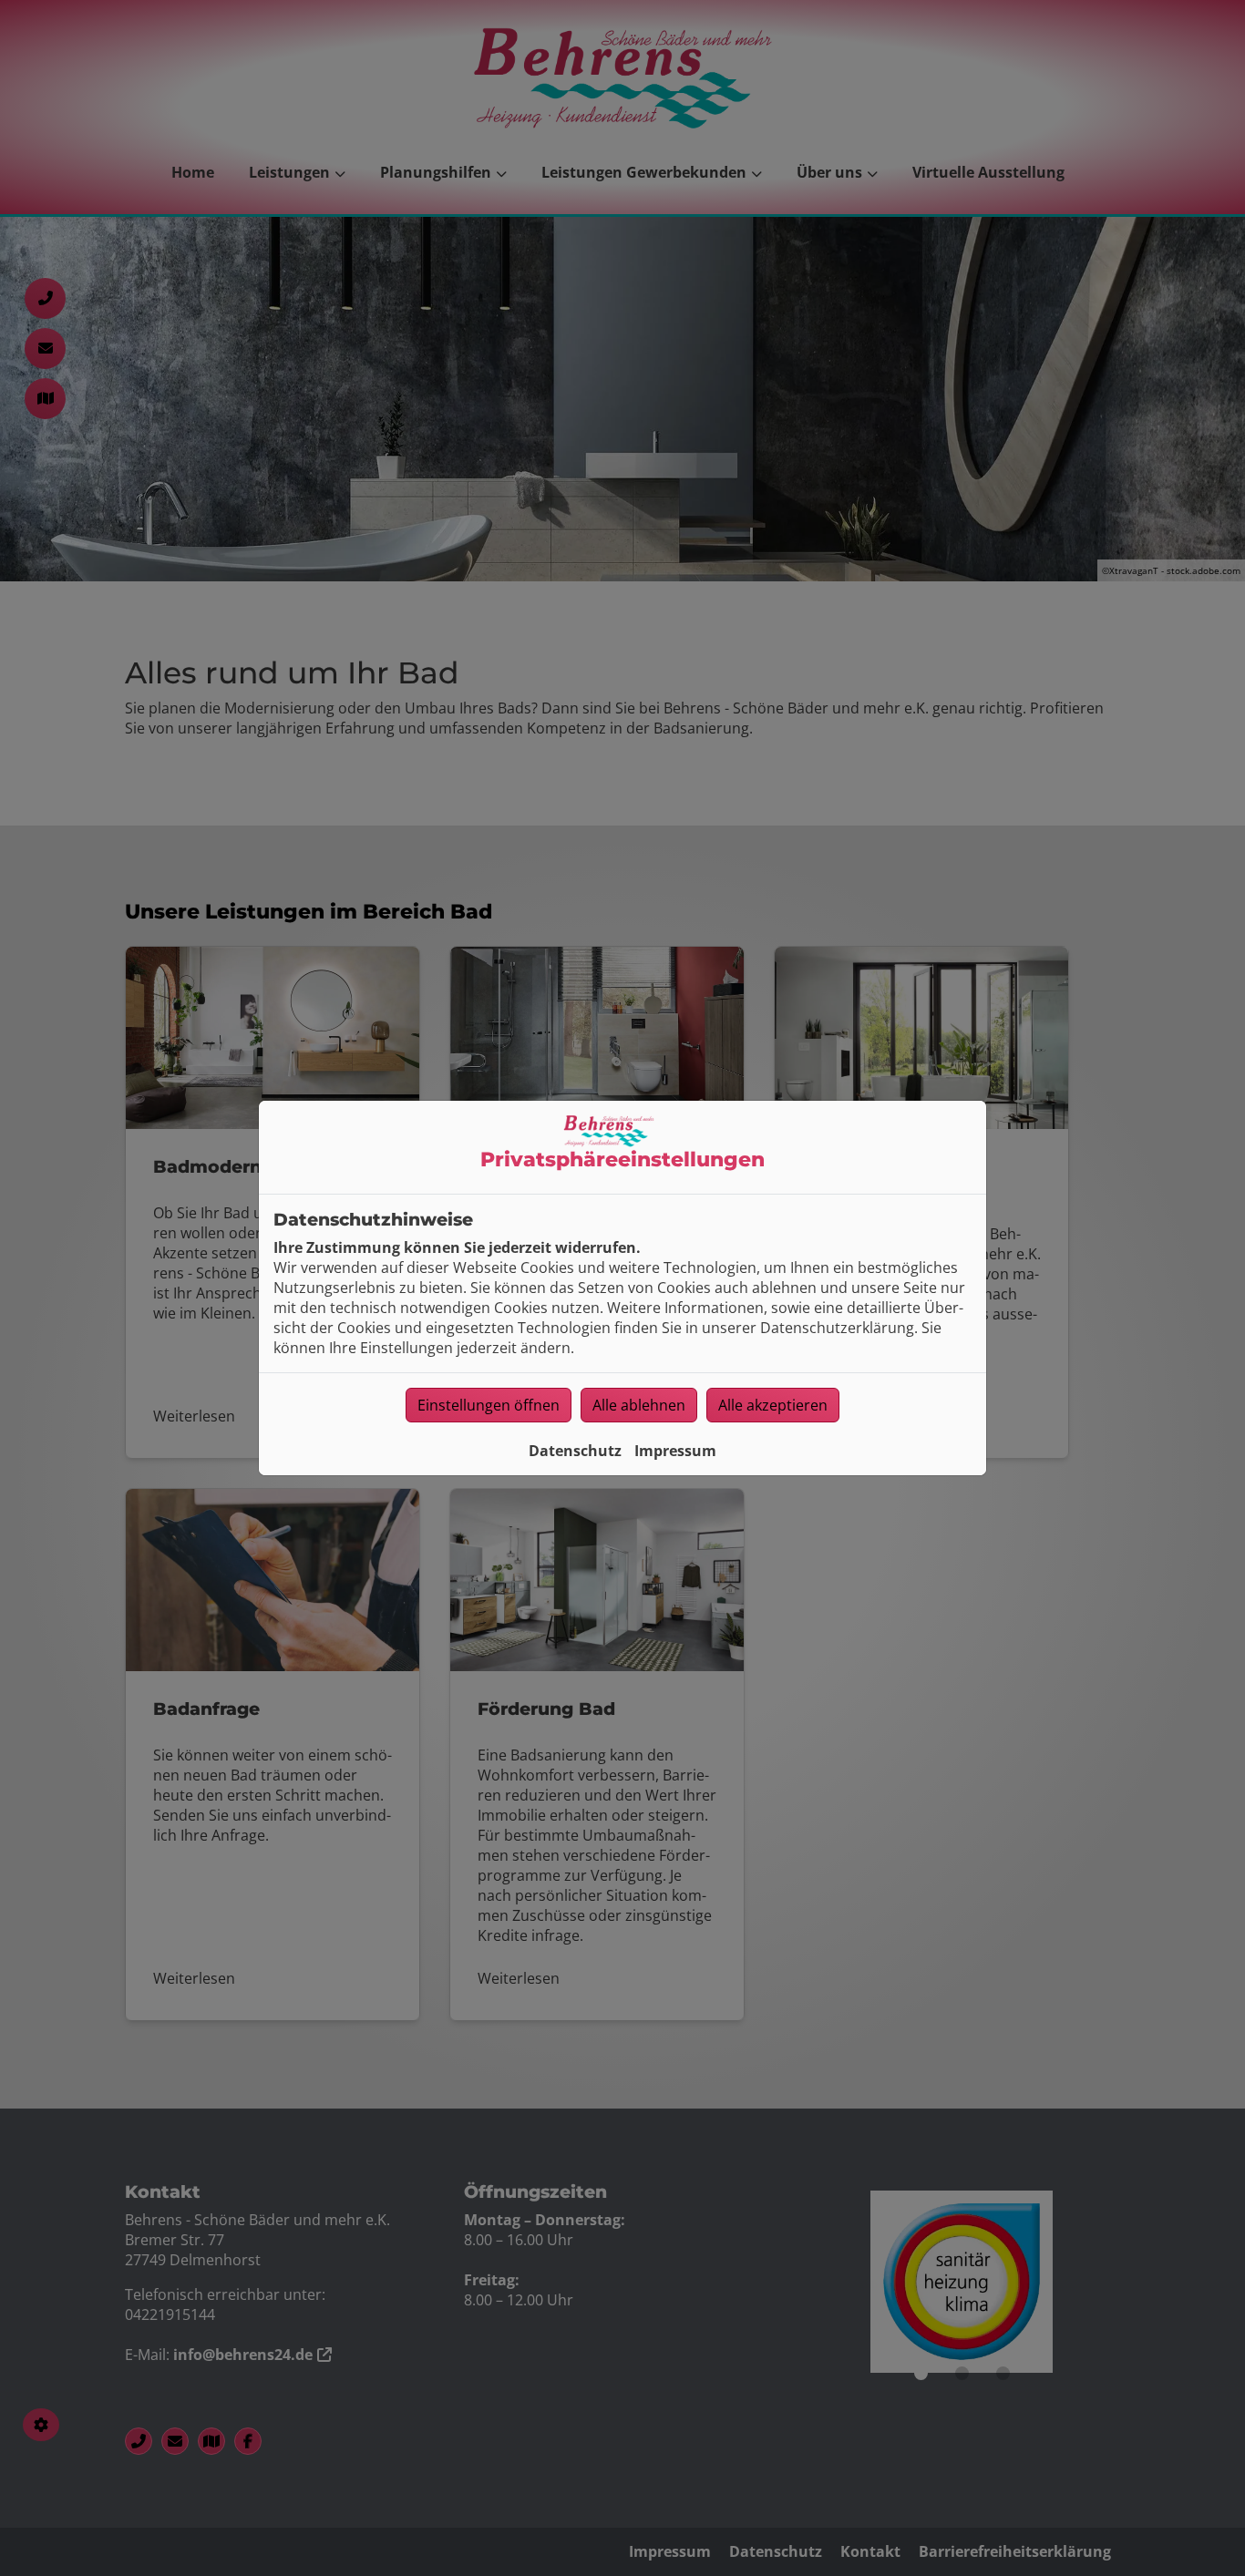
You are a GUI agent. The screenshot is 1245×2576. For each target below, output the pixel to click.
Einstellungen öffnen (489, 1405)
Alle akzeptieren (773, 1405)
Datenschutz (575, 1451)
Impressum (675, 1451)
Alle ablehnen (639, 1405)
